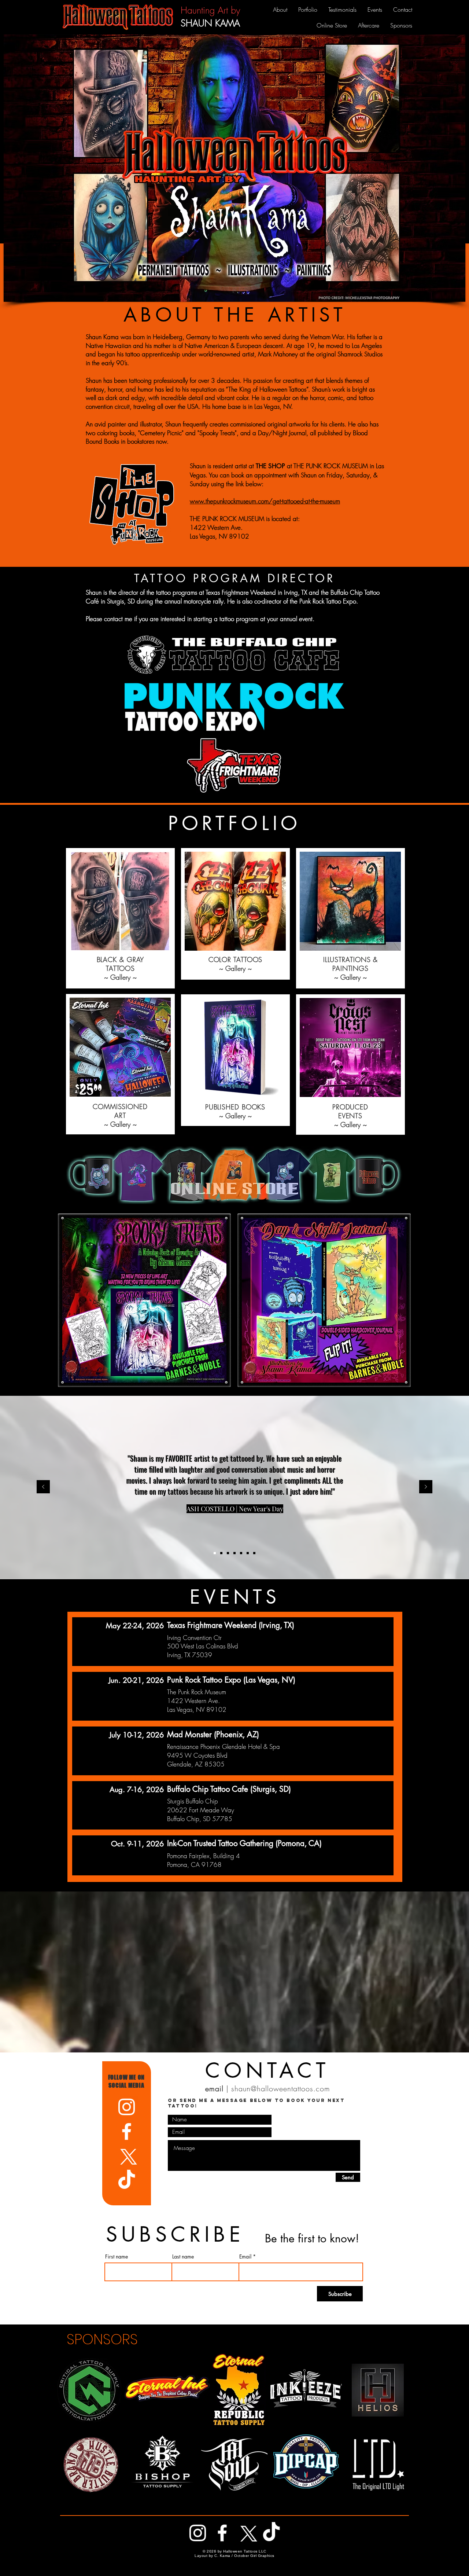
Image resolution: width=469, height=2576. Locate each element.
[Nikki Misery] (234, 1553)
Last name (183, 2257)
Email (245, 2257)
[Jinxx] (241, 1553)
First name (117, 2257)
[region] (234, 1175)
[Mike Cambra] (254, 1553)
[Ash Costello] (215, 1553)
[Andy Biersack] (221, 1553)
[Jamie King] (248, 1553)
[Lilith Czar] (228, 1553)
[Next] (426, 1487)
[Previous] (43, 1487)
